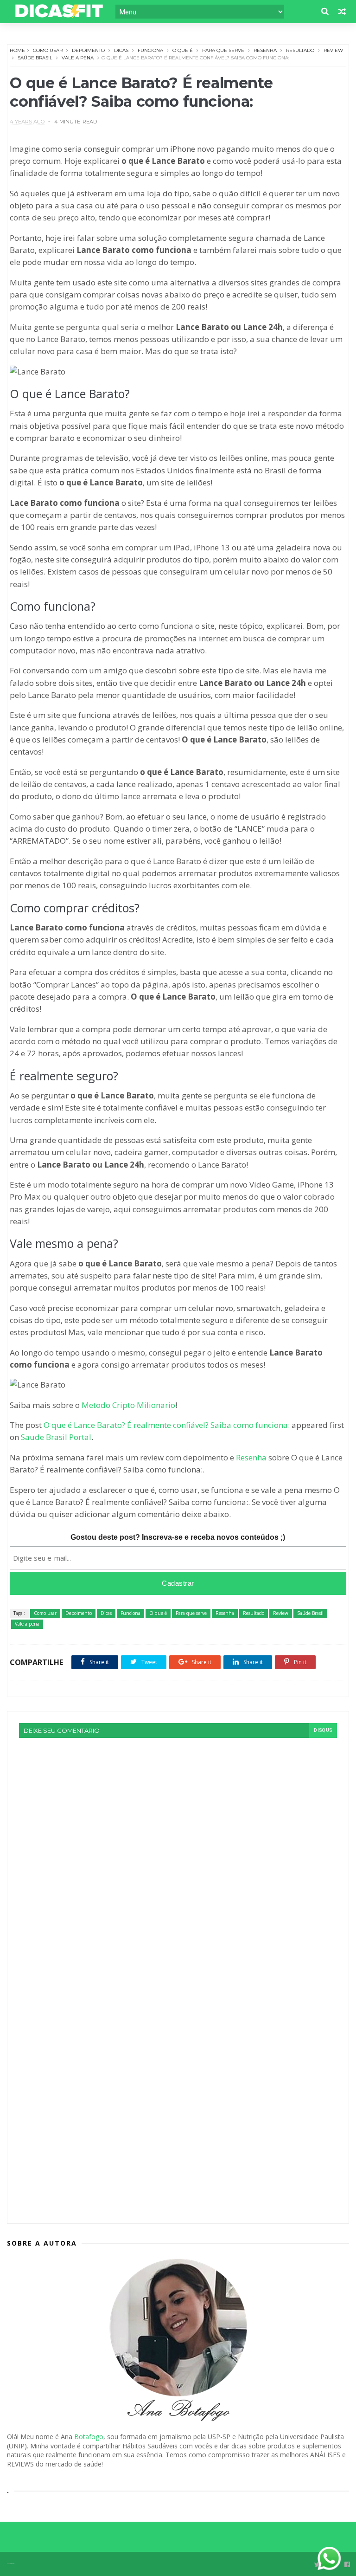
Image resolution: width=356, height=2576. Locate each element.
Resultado (300, 50)
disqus (323, 1730)
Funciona (150, 50)
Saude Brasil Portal (56, 1437)
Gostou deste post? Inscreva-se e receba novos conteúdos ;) (178, 1537)
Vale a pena (78, 58)
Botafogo (89, 2437)
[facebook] (347, 2565)
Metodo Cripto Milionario (128, 1405)
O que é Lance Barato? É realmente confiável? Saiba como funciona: (167, 1425)
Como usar (48, 50)
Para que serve (223, 50)
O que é (183, 50)
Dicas (121, 50)
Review (333, 50)
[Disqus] (178, 1854)
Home (17, 50)
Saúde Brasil (35, 58)
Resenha (265, 50)
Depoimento (88, 50)
